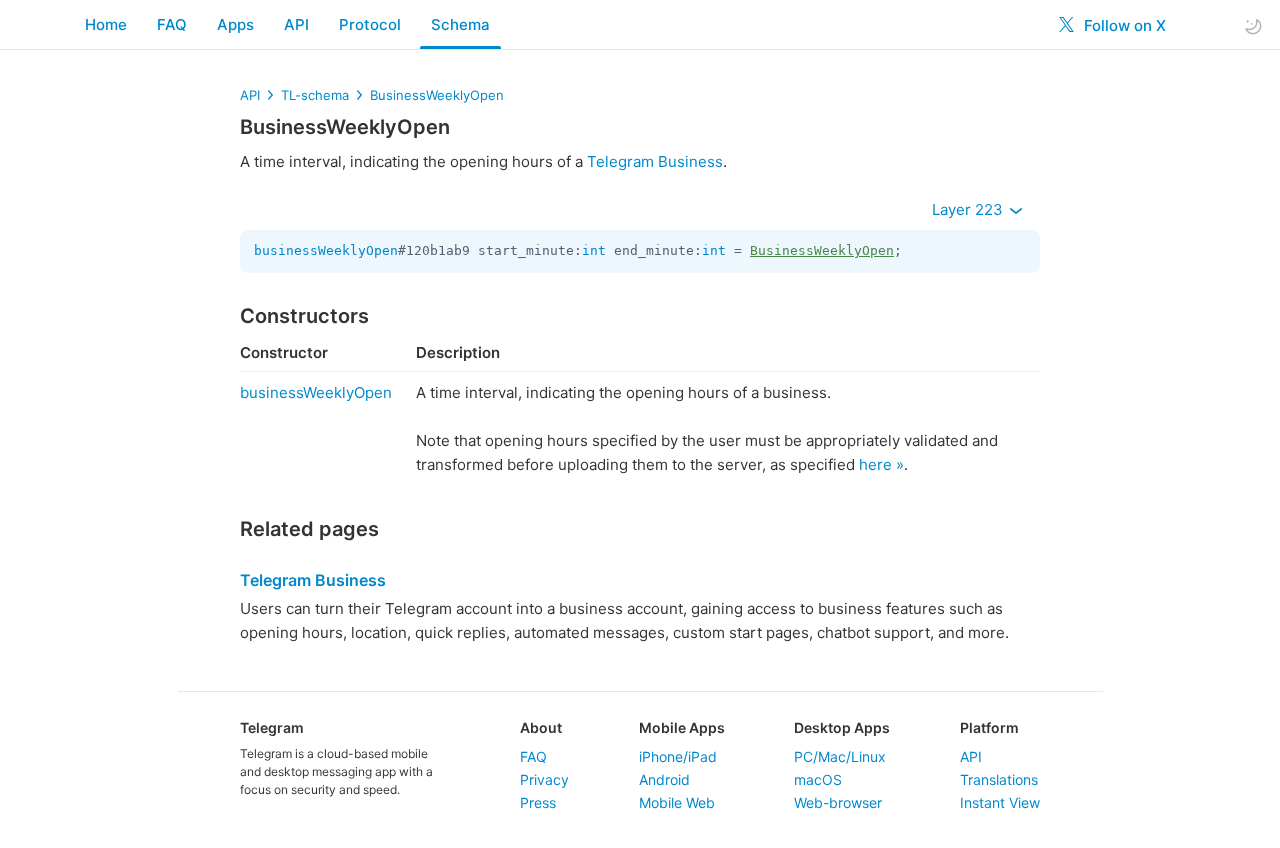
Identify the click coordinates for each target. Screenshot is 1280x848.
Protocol (370, 24)
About (541, 727)
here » (881, 464)
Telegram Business (655, 161)
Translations (999, 779)
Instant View (1000, 802)
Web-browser (838, 802)
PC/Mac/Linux (840, 756)
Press (538, 802)
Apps (235, 24)
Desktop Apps (842, 727)
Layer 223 (969, 209)
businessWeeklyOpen (326, 250)
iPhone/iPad (678, 756)
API (296, 24)
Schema (460, 24)
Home (106, 24)
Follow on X (1123, 25)
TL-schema (315, 95)
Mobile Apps (682, 727)
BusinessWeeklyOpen (437, 95)
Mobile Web (677, 802)
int (594, 250)
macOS (818, 779)
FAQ (172, 24)
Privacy (544, 779)
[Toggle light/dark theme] (1253, 25)
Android (664, 779)
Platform (989, 727)
